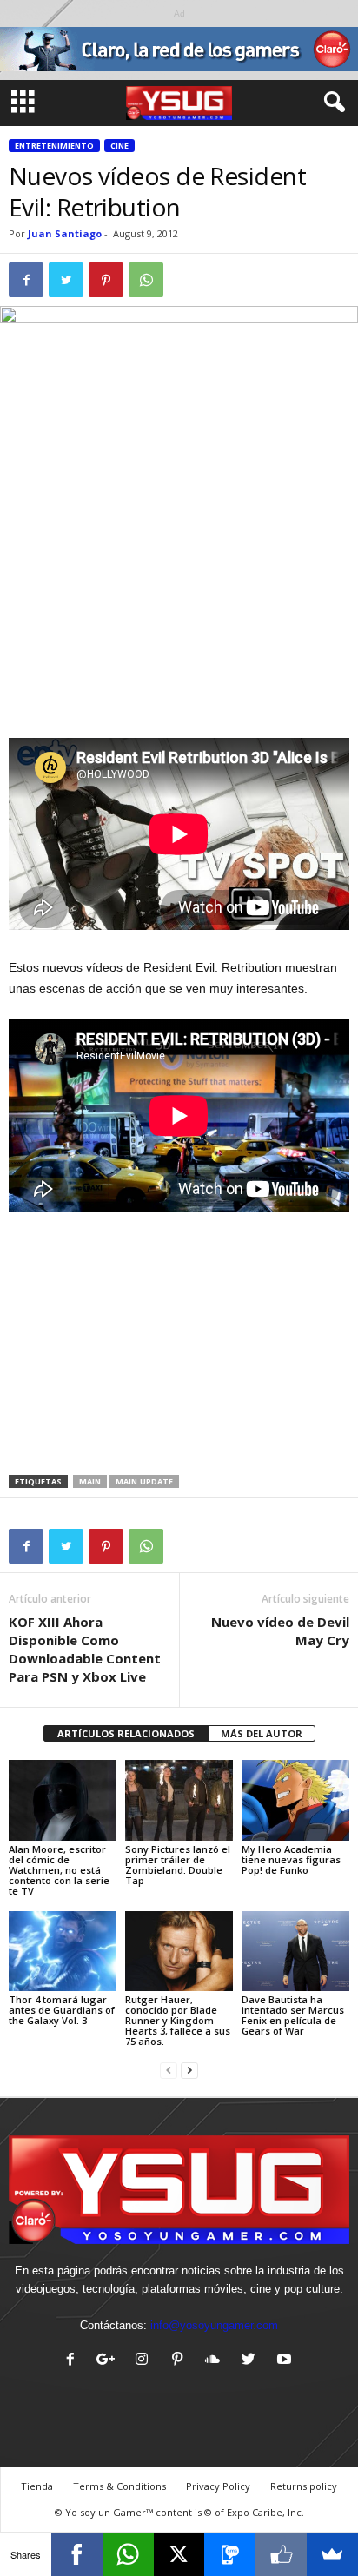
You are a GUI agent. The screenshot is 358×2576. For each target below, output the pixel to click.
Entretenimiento (54, 146)
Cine (119, 146)
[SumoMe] (332, 2554)
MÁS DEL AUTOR (262, 1733)
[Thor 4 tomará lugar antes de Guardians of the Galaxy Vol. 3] (63, 1952)
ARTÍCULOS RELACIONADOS (126, 1733)
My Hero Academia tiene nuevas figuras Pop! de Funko (291, 1859)
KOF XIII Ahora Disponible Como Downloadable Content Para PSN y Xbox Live (85, 1649)
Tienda (37, 2486)
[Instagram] (146, 2361)
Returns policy (304, 2486)
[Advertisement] (179, 610)
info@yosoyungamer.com (214, 2325)
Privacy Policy (218, 2486)
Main (90, 1481)
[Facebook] (74, 2361)
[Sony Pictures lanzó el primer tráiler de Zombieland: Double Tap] (179, 1800)
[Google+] (110, 2361)
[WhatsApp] (128, 2554)
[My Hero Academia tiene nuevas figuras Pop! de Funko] (295, 1800)
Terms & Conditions (119, 2486)
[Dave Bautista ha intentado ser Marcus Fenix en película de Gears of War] (295, 1952)
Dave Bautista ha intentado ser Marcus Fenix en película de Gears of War (293, 2015)
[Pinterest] (181, 2361)
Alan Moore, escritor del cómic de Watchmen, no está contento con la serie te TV (59, 1870)
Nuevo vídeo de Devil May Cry (280, 1631)
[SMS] (230, 2554)
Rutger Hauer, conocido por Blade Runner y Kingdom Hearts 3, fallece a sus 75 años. (178, 2020)
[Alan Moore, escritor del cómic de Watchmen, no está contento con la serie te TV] (63, 1800)
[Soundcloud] (217, 2361)
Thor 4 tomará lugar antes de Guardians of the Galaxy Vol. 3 (62, 2010)
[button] (331, 103)
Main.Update (144, 1481)
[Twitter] (252, 2361)
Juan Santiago (65, 233)
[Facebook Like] (281, 2554)
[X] (179, 2554)
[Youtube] (286, 2361)
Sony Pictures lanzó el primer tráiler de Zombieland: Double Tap (178, 1865)
